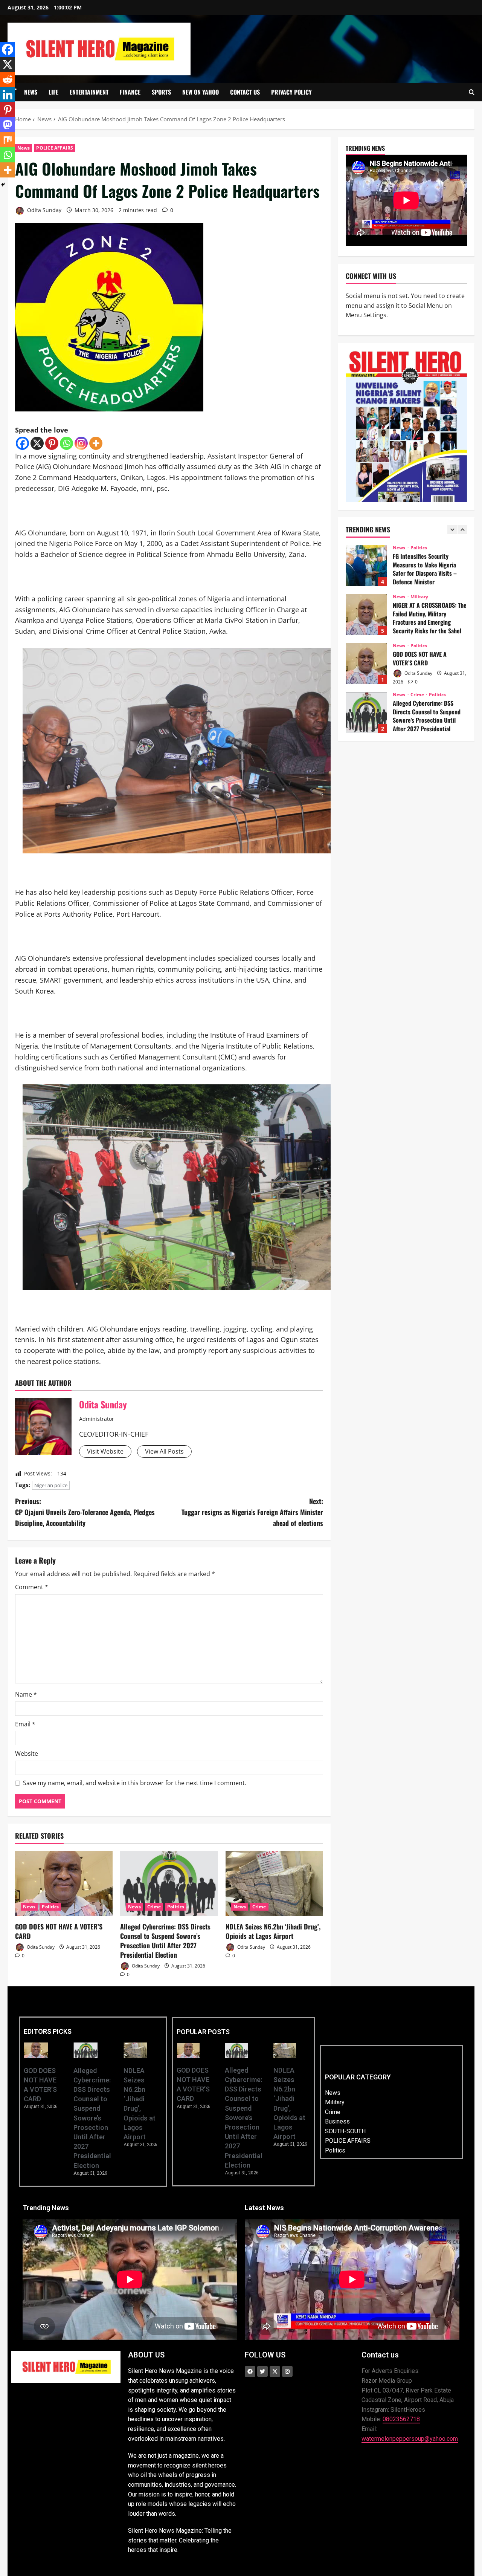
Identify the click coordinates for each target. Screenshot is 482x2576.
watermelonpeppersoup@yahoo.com (410, 2439)
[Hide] (3, 185)
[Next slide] (462, 530)
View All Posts (164, 1451)
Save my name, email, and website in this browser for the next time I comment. (135, 1783)
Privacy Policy (291, 92)
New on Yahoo (201, 92)
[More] (96, 443)
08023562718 (401, 2419)
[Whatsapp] (66, 443)
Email (25, 1724)
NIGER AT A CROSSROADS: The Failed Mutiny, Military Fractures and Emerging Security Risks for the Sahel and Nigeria (366, 566)
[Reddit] (8, 79)
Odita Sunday (43, 210)
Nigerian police (51, 1485)
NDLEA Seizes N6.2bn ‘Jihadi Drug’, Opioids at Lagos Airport (273, 1931)
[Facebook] (22, 443)
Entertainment (89, 92)
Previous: (85, 1512)
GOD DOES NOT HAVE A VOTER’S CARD (59, 1931)
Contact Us (245, 92)
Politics (50, 1907)
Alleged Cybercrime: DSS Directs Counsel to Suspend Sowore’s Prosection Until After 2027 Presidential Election (165, 1941)
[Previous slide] (452, 530)
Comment (32, 1587)
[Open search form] (472, 92)
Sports (161, 92)
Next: (252, 1512)
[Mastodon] (8, 125)
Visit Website (105, 1451)
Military (419, 548)
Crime (154, 1907)
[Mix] (8, 140)
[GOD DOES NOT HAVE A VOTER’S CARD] (64, 1884)
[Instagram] (81, 443)
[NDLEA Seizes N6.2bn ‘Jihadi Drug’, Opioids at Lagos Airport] (274, 1884)
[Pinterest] (52, 443)
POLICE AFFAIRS (54, 148)
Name (26, 1694)
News (31, 92)
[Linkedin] (8, 95)
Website (27, 1754)
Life (53, 92)
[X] (37, 443)
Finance (130, 92)
